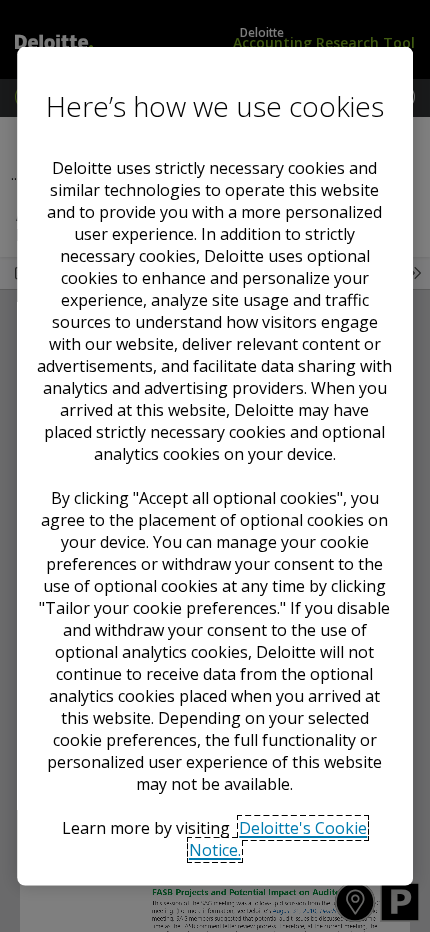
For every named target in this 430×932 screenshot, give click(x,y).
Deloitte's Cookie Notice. (278, 839)
